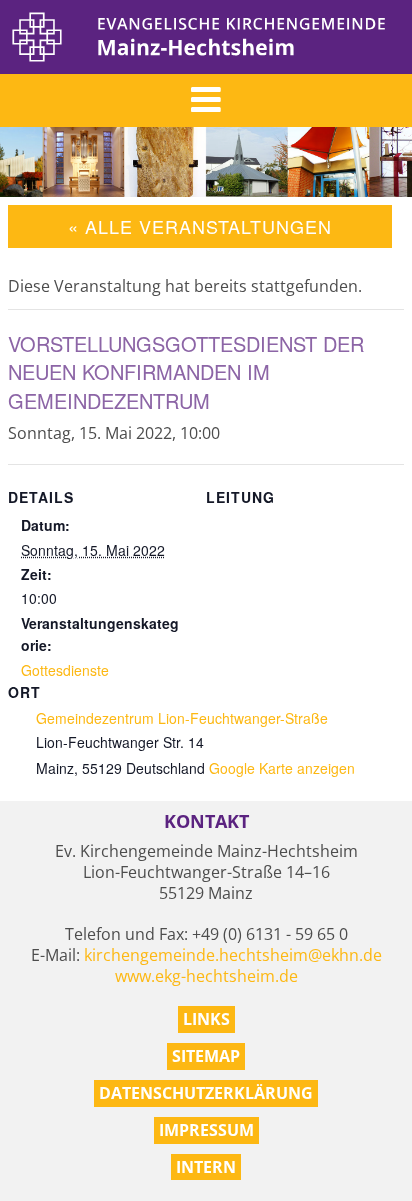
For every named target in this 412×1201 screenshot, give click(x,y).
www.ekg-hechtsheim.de (206, 976)
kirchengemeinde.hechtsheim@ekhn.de (233, 955)
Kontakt (206, 821)
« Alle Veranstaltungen (200, 226)
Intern (206, 1167)
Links (206, 1019)
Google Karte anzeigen (282, 768)
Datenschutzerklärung (206, 1093)
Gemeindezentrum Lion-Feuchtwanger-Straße (182, 718)
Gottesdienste (65, 670)
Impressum (206, 1130)
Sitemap (206, 1056)
